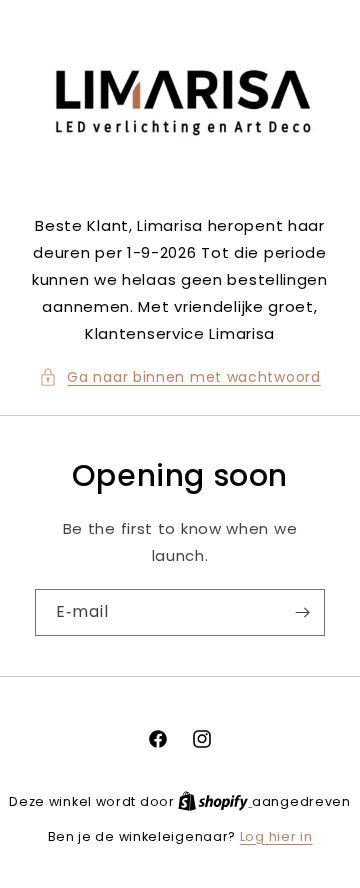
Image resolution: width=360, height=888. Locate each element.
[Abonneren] (302, 612)
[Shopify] (215, 801)
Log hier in (276, 836)
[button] (179, 377)
